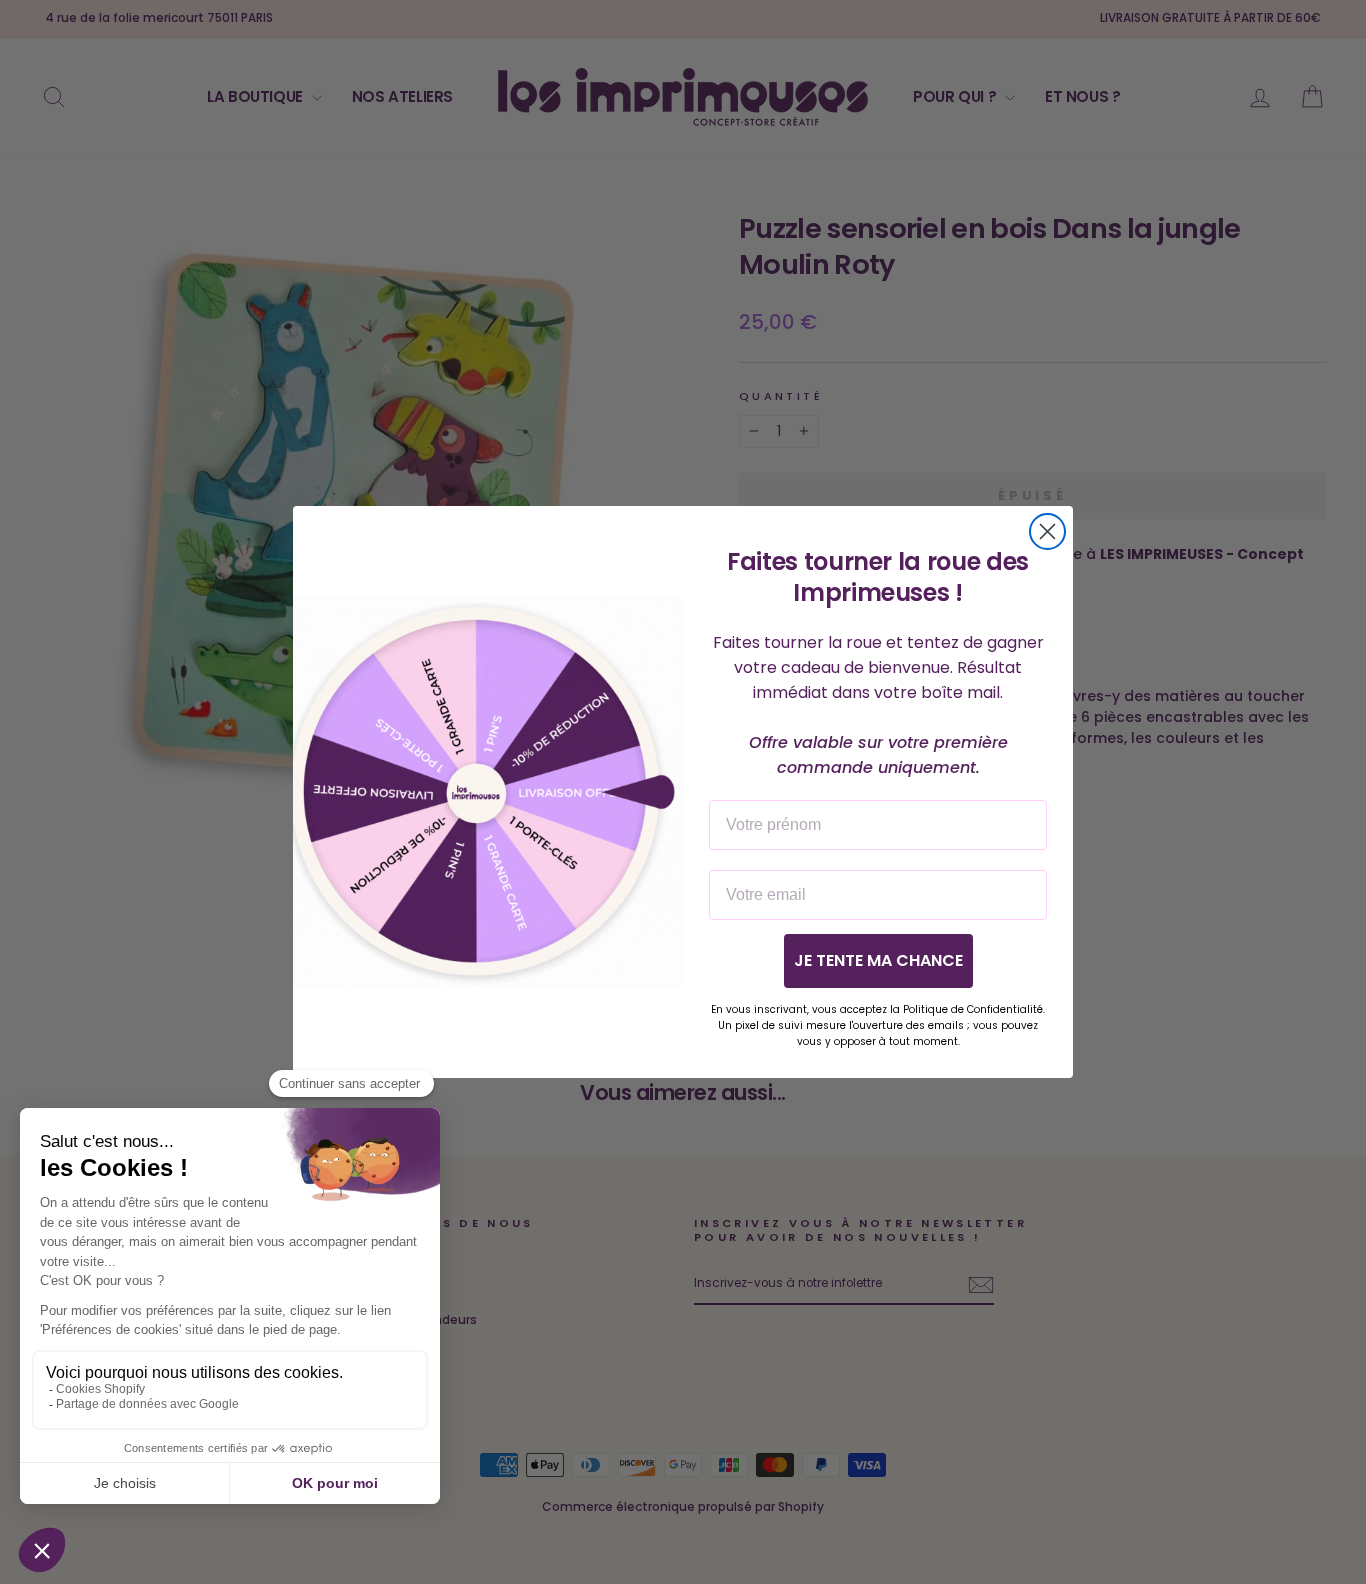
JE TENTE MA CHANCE (878, 960)
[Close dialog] (1047, 531)
